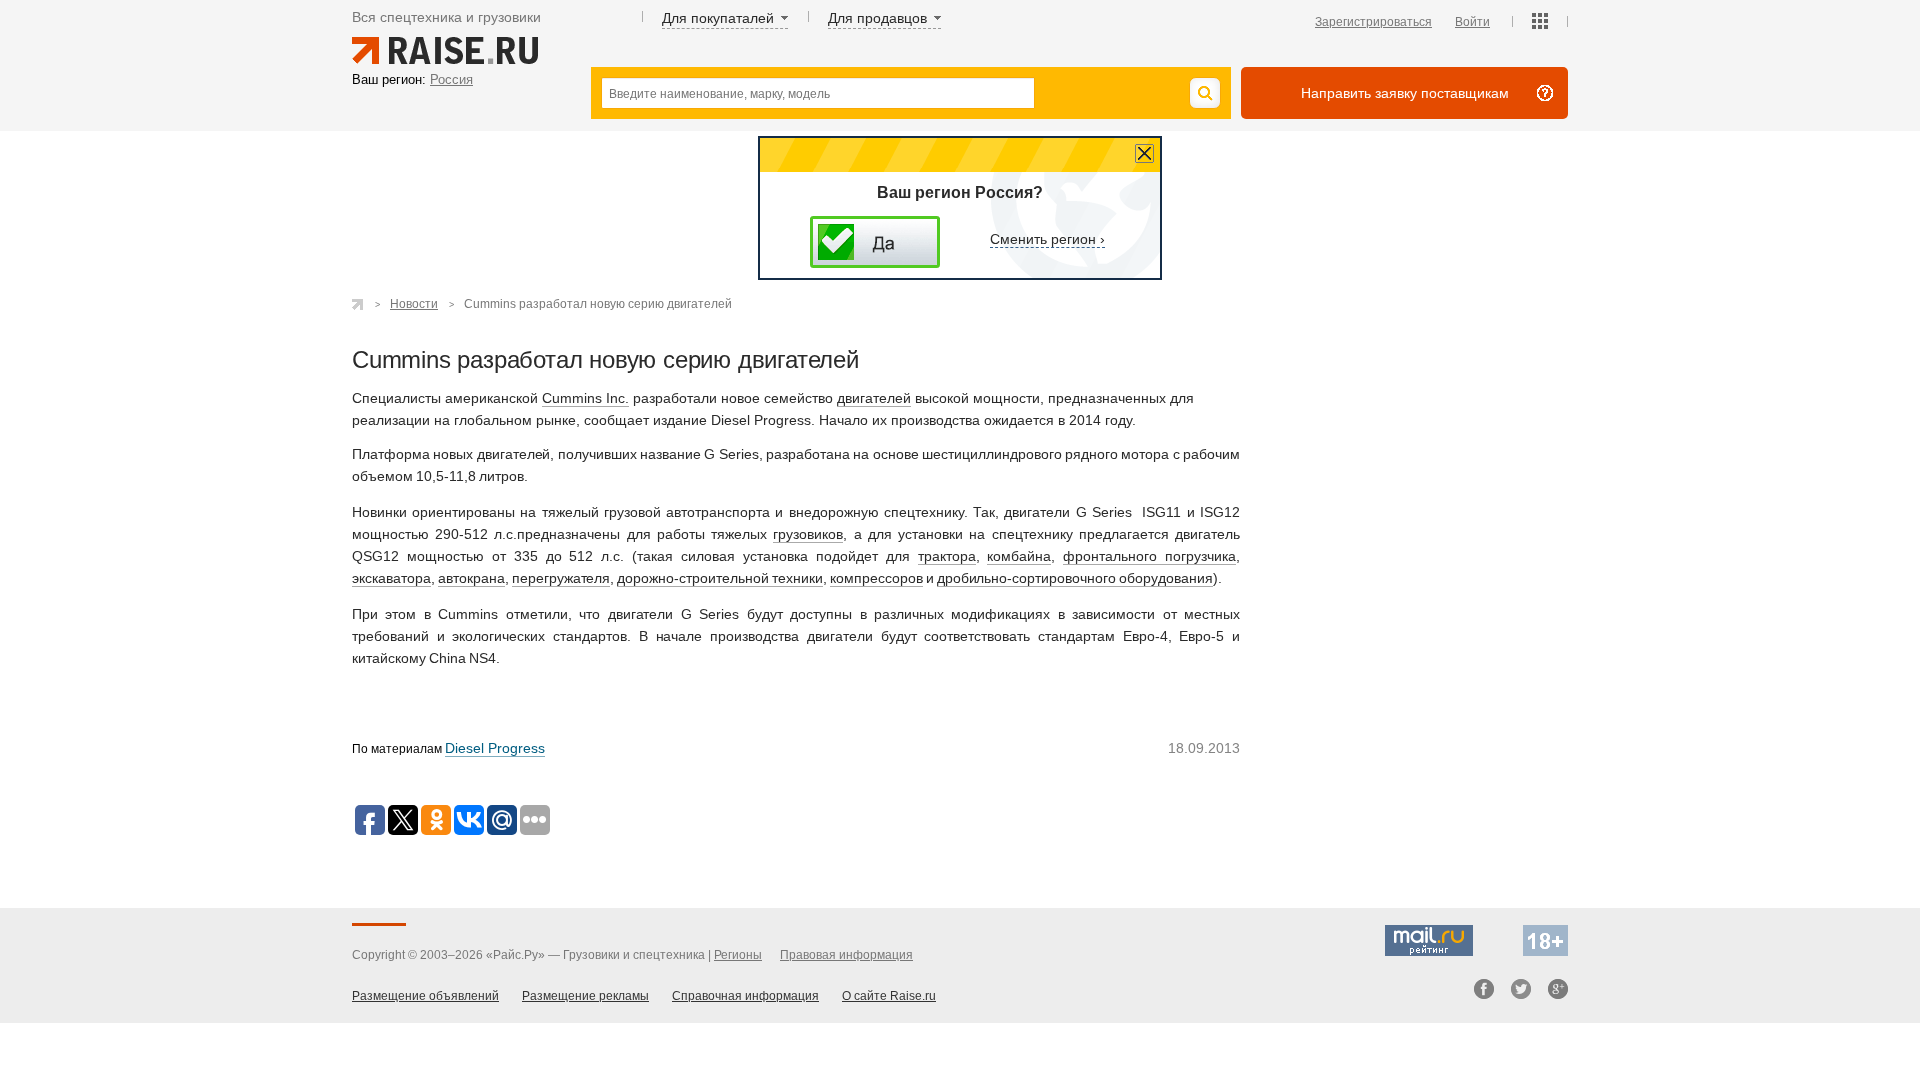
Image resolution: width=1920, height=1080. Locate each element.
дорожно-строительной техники (720, 578)
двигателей (874, 398)
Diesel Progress (495, 748)
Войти (1472, 22)
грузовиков (808, 534)
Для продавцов (877, 18)
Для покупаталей (718, 18)
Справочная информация (745, 996)
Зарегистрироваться (1373, 22)
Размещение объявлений (425, 996)
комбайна (1019, 556)
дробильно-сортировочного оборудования (1075, 578)
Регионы (738, 955)
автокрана (471, 578)
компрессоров (876, 578)
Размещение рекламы (585, 996)
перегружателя (561, 578)
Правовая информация (846, 955)
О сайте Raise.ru (889, 996)
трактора (947, 556)
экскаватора (391, 578)
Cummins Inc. (585, 398)
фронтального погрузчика (1149, 556)
